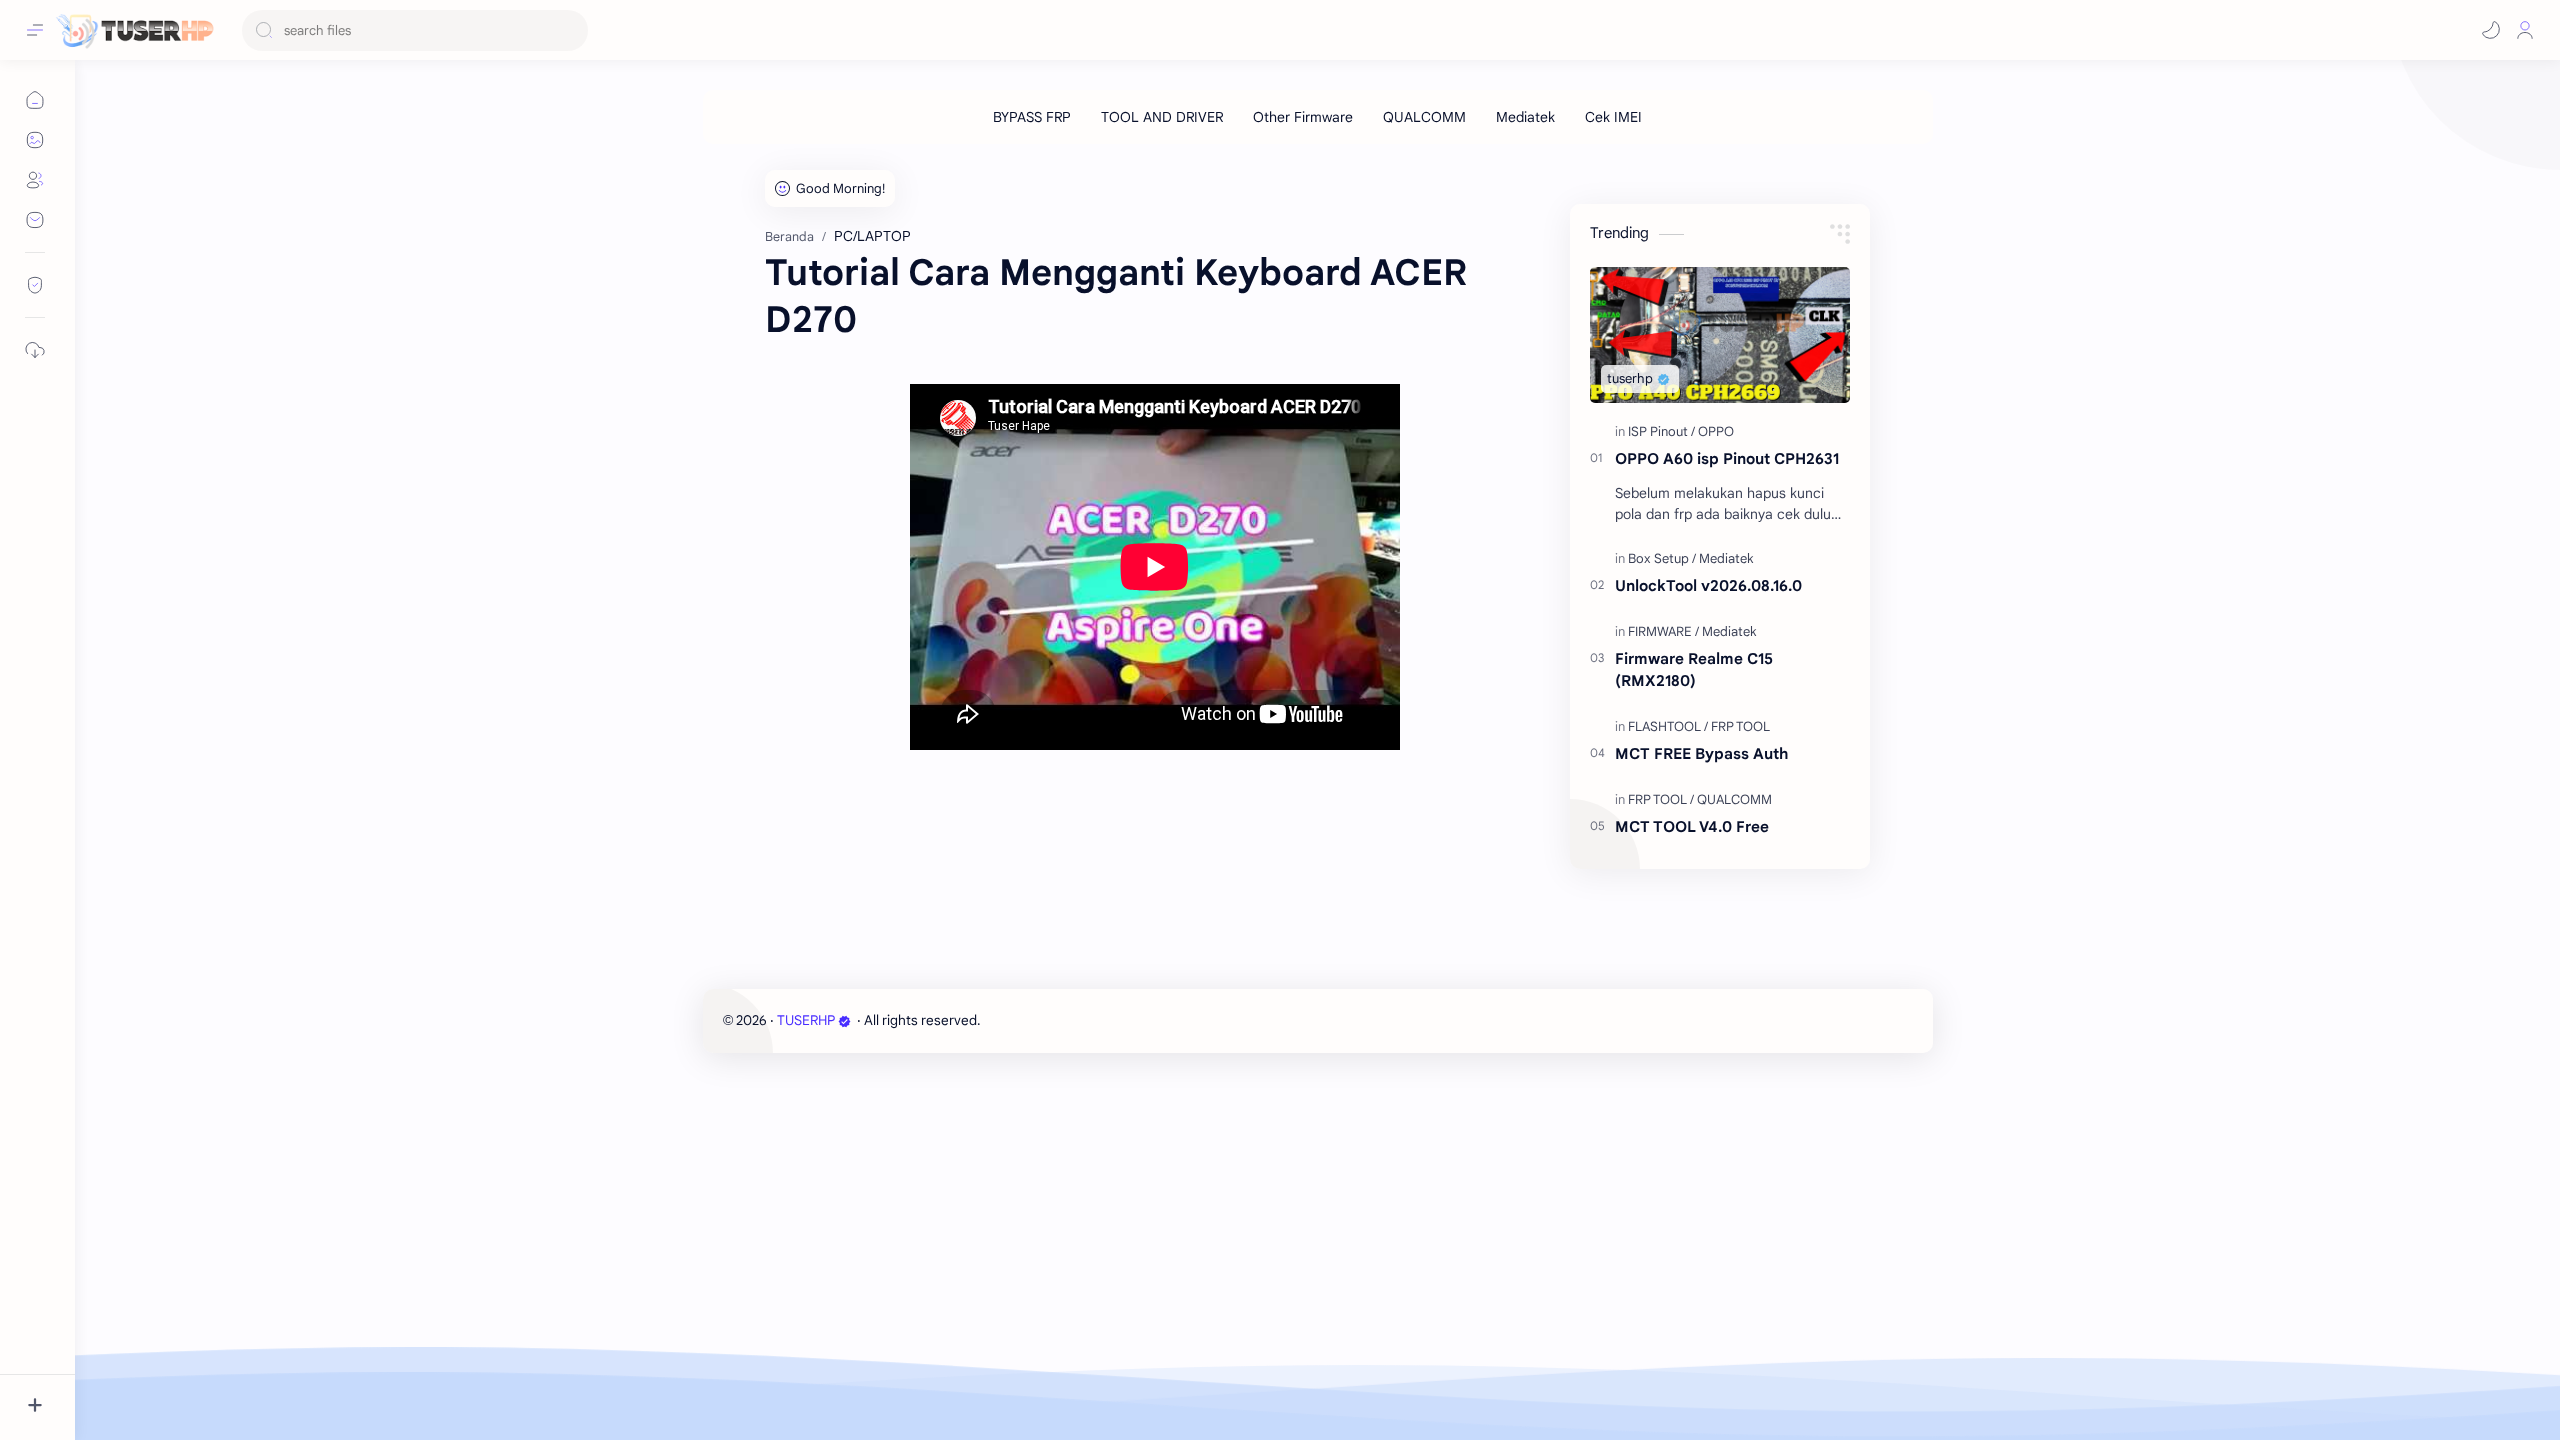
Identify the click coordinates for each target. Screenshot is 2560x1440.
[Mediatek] (1525, 117)
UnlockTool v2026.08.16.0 (1708, 585)
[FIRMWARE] (1663, 631)
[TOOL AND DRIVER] (1162, 117)
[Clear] (569, 30)
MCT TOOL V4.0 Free (1692, 826)
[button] (2491, 30)
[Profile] (2525, 30)
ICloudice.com (1091, 1020)
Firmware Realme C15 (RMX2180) (1694, 670)
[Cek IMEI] (1613, 117)
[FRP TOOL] (1740, 726)
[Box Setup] (1662, 558)
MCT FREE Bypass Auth (1701, 753)
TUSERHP (806, 1020)
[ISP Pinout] (1661, 431)
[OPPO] (1716, 431)
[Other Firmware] (1303, 117)
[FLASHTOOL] (1668, 726)
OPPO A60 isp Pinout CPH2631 (1727, 458)
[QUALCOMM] (1424, 117)
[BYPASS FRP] (1032, 117)
